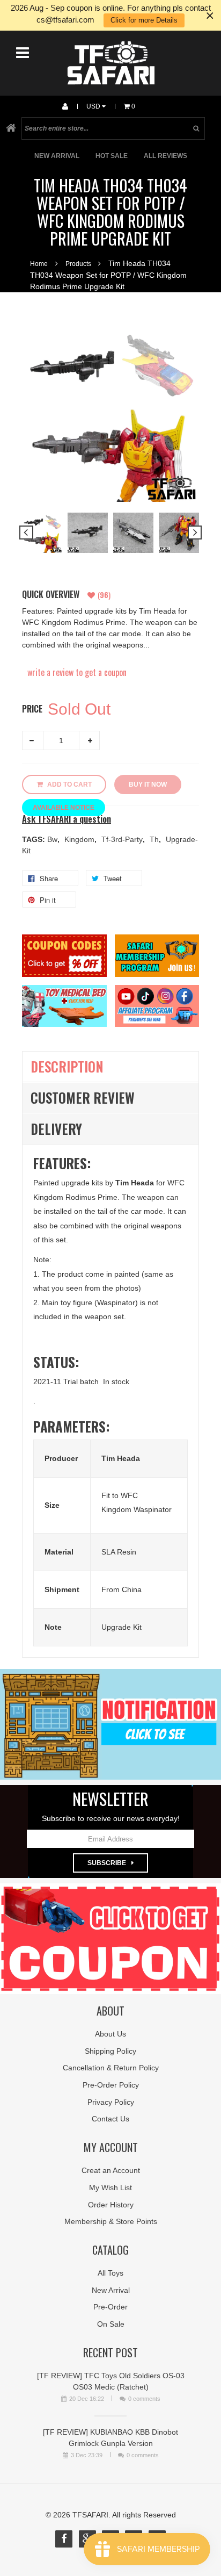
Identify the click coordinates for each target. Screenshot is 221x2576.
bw (53, 839)
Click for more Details (144, 20)
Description (67, 1066)
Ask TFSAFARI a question (67, 819)
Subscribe (107, 1863)
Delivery (56, 1129)
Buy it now (148, 785)
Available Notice (64, 808)
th (155, 839)
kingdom (80, 839)
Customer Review (83, 1098)
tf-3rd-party (123, 839)
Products (78, 264)
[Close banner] (210, 15)
